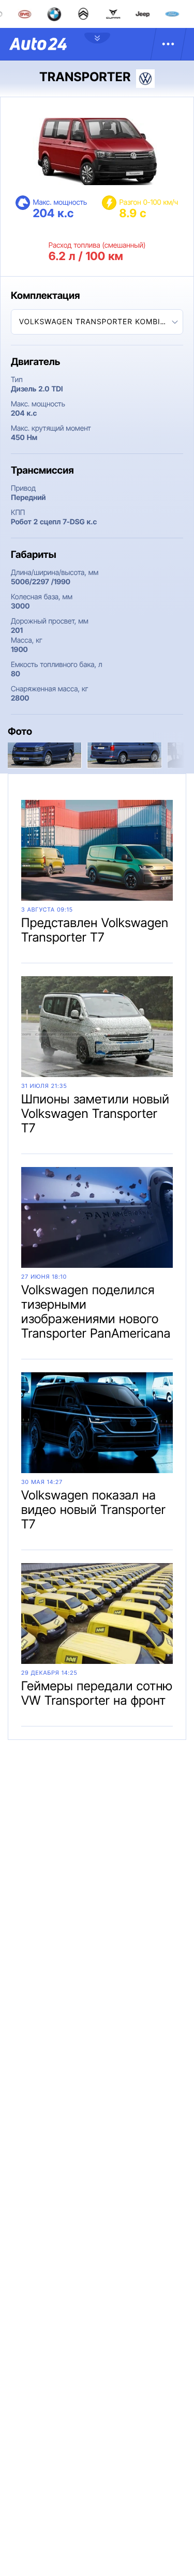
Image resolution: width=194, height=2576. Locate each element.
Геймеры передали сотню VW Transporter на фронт (97, 1693)
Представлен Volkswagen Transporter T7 (95, 930)
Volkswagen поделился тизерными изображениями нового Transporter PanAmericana (96, 1312)
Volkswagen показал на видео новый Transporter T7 (93, 1510)
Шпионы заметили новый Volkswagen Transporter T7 (95, 1113)
